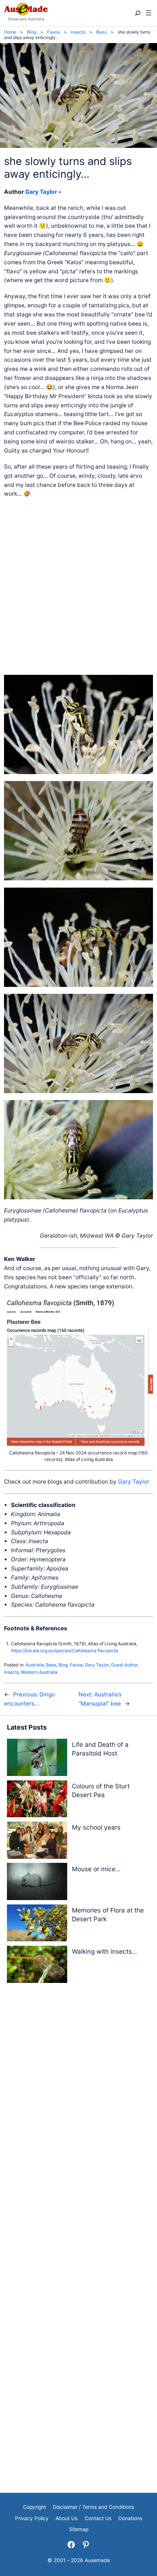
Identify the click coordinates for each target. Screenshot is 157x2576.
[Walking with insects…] (37, 1966)
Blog (63, 1665)
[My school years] (37, 1841)
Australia (35, 1665)
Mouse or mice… (96, 1869)
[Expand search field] (137, 13)
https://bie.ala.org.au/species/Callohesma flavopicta (64, 1651)
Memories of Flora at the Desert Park (108, 1914)
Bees (51, 1665)
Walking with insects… (104, 1951)
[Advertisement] (78, 587)
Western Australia (39, 1672)
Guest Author (124, 1665)
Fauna (76, 1665)
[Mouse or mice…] (37, 1883)
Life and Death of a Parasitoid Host (100, 1749)
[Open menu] (149, 13)
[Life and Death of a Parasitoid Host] (37, 1759)
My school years (96, 1827)
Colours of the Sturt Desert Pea (101, 1790)
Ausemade (97, 2560)
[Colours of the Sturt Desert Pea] (37, 1800)
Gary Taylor (41, 192)
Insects (11, 1672)
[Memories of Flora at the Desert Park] (37, 1924)
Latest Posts (27, 1727)
